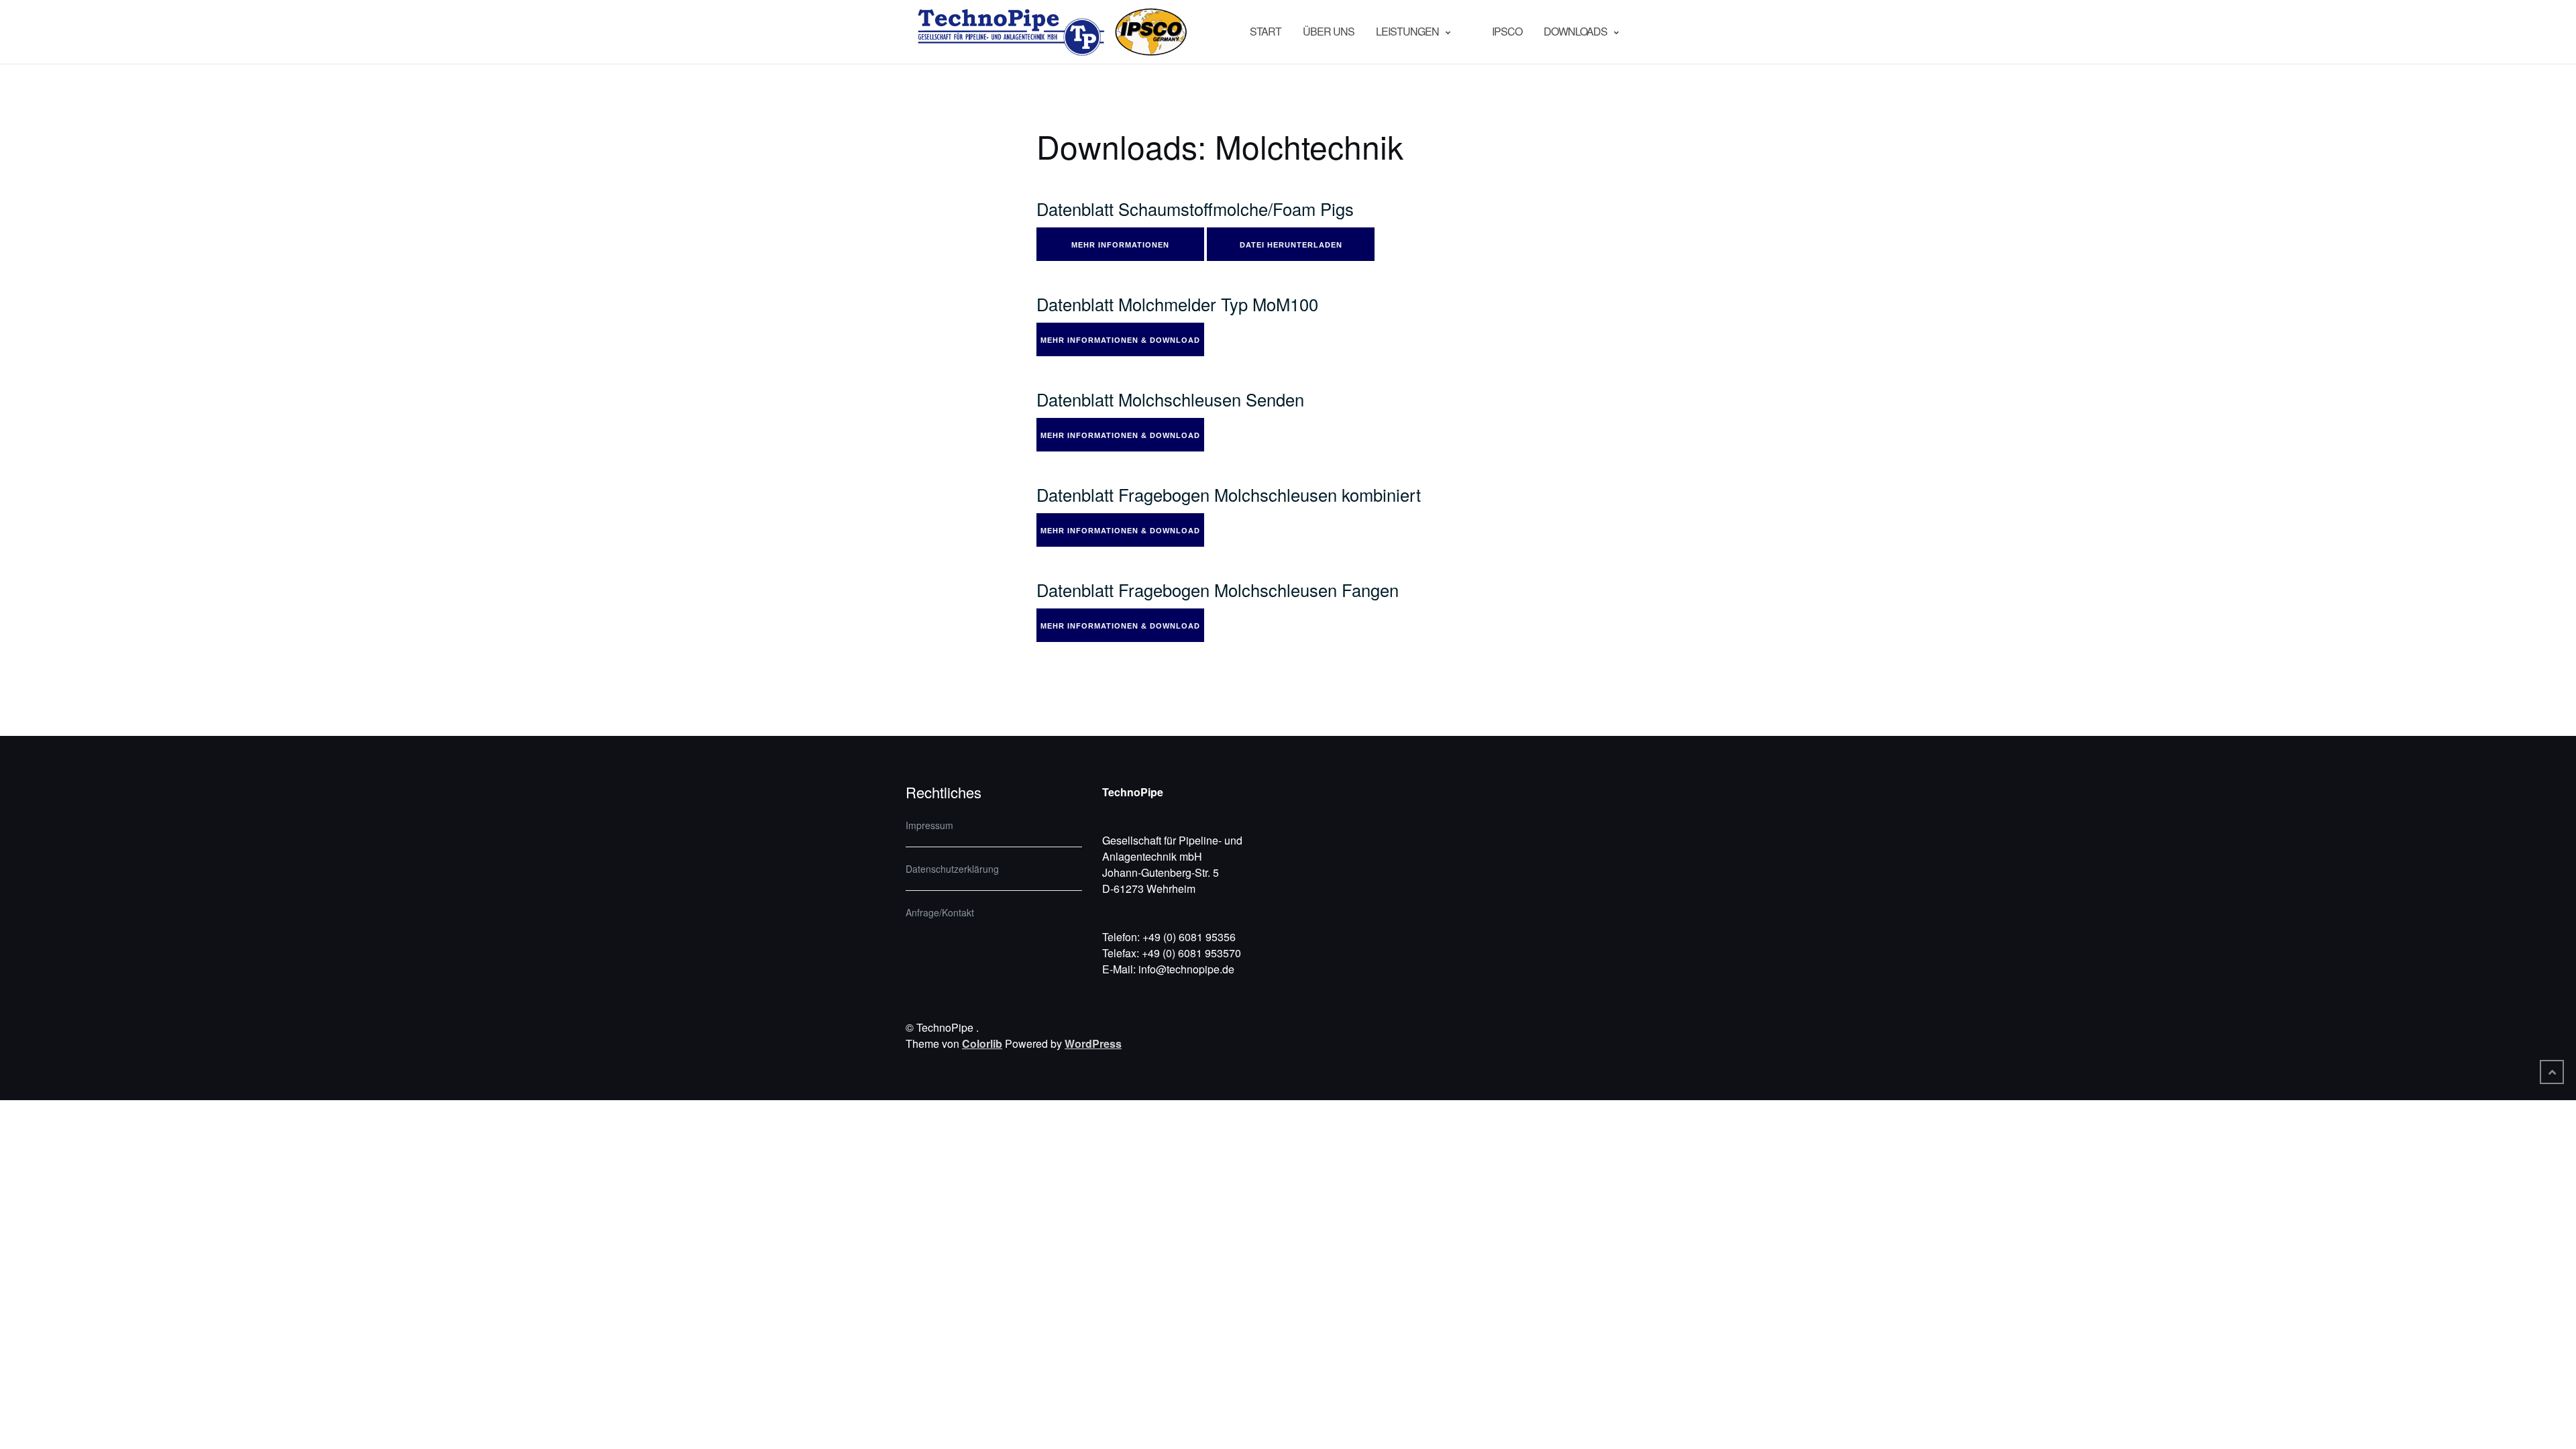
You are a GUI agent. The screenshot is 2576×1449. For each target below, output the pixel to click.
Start (1266, 31)
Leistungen (1407, 31)
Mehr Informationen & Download (1120, 340)
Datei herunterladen (1291, 245)
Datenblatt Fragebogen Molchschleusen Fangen (1218, 590)
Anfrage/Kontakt (940, 912)
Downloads (1575, 31)
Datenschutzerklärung (952, 869)
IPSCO (1507, 31)
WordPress (1093, 1043)
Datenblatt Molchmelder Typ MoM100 (1177, 304)
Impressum (929, 825)
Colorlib (982, 1043)
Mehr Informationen (1120, 245)
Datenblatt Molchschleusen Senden (1170, 399)
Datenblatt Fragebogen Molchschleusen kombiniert (1229, 494)
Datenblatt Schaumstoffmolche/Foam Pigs (1195, 209)
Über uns (1329, 31)
